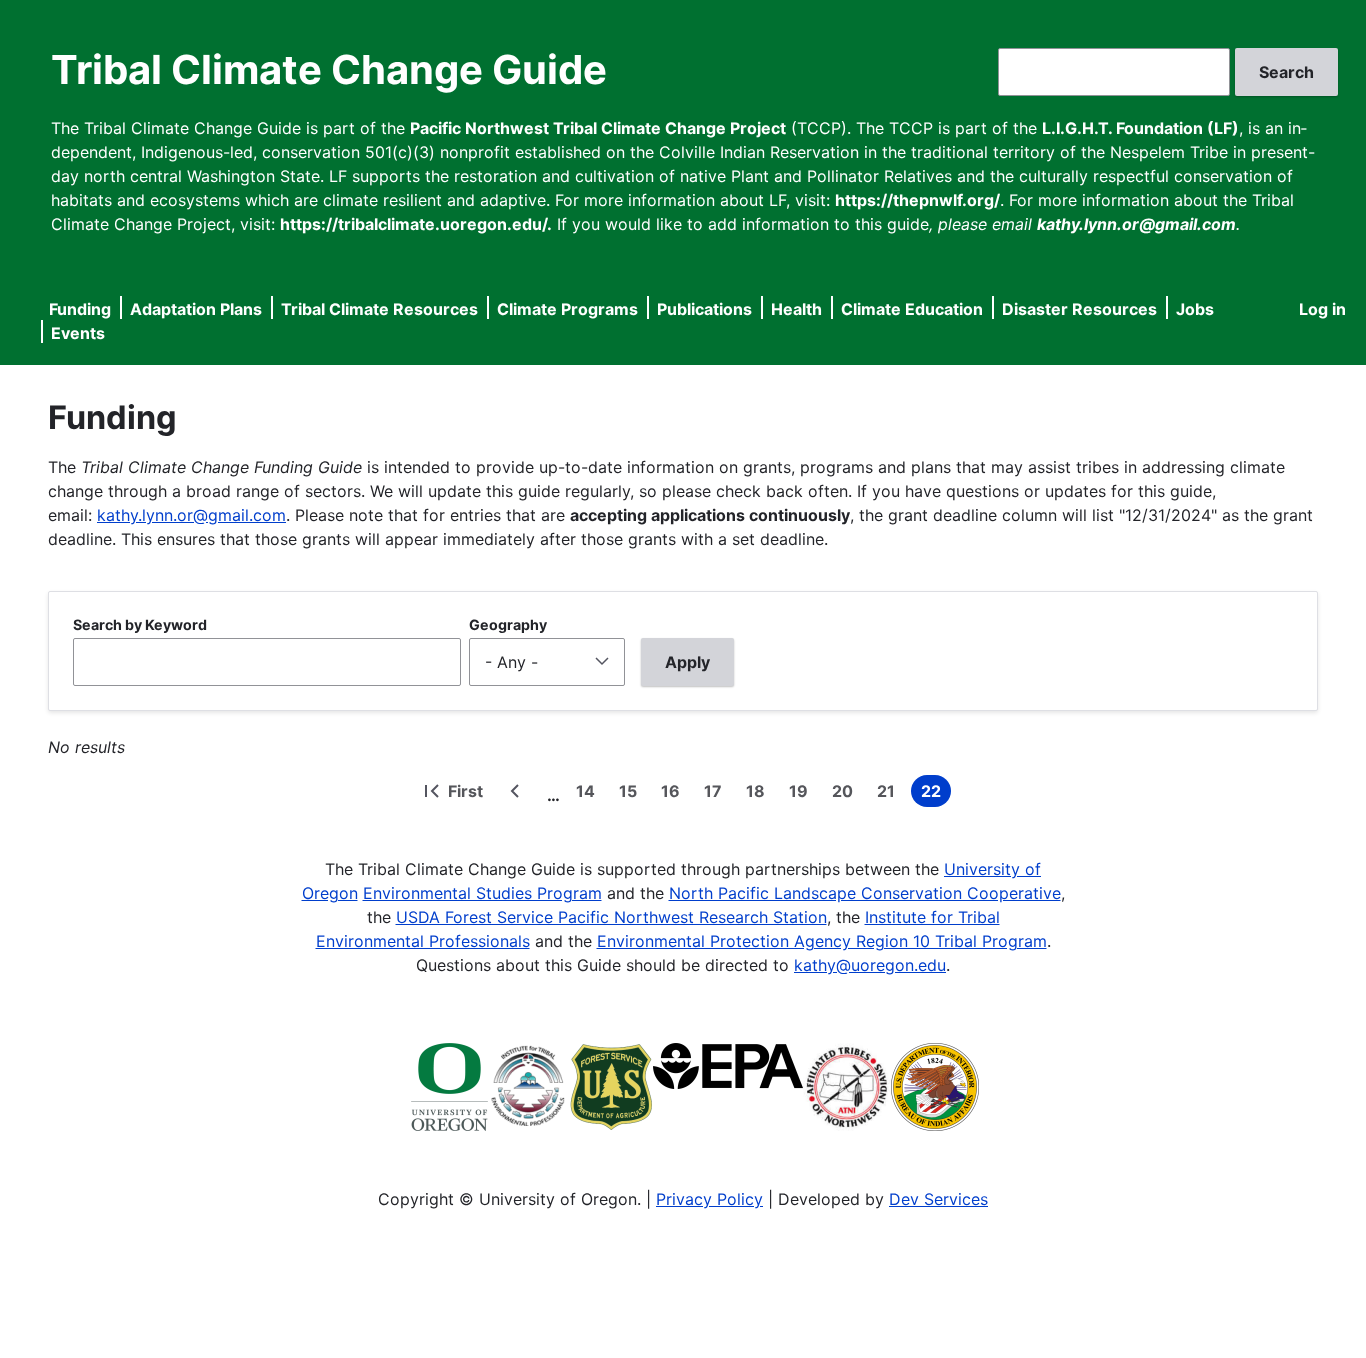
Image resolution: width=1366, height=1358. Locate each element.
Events (78, 333)
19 (802, 794)
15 (632, 794)
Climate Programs (567, 309)
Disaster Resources (1079, 309)
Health (796, 309)
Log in (1322, 309)
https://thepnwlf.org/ (917, 200)
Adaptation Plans (196, 309)
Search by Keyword (140, 624)
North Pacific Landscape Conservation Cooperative (865, 893)
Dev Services (938, 1199)
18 (759, 794)
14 (589, 794)
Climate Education (912, 309)
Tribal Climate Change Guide (329, 69)
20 (846, 794)
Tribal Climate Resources (379, 309)
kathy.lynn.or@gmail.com (191, 515)
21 (890, 794)
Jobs (1195, 309)
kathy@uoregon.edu (870, 965)
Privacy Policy (709, 1199)
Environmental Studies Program (482, 893)
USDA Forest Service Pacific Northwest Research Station (611, 917)
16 (674, 794)
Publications (704, 309)
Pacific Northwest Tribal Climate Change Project (598, 128)
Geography (508, 624)
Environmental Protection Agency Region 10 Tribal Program (822, 941)
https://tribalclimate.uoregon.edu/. (416, 224)
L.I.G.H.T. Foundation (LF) (1140, 128)
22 (936, 794)
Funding (80, 309)
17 (717, 794)
